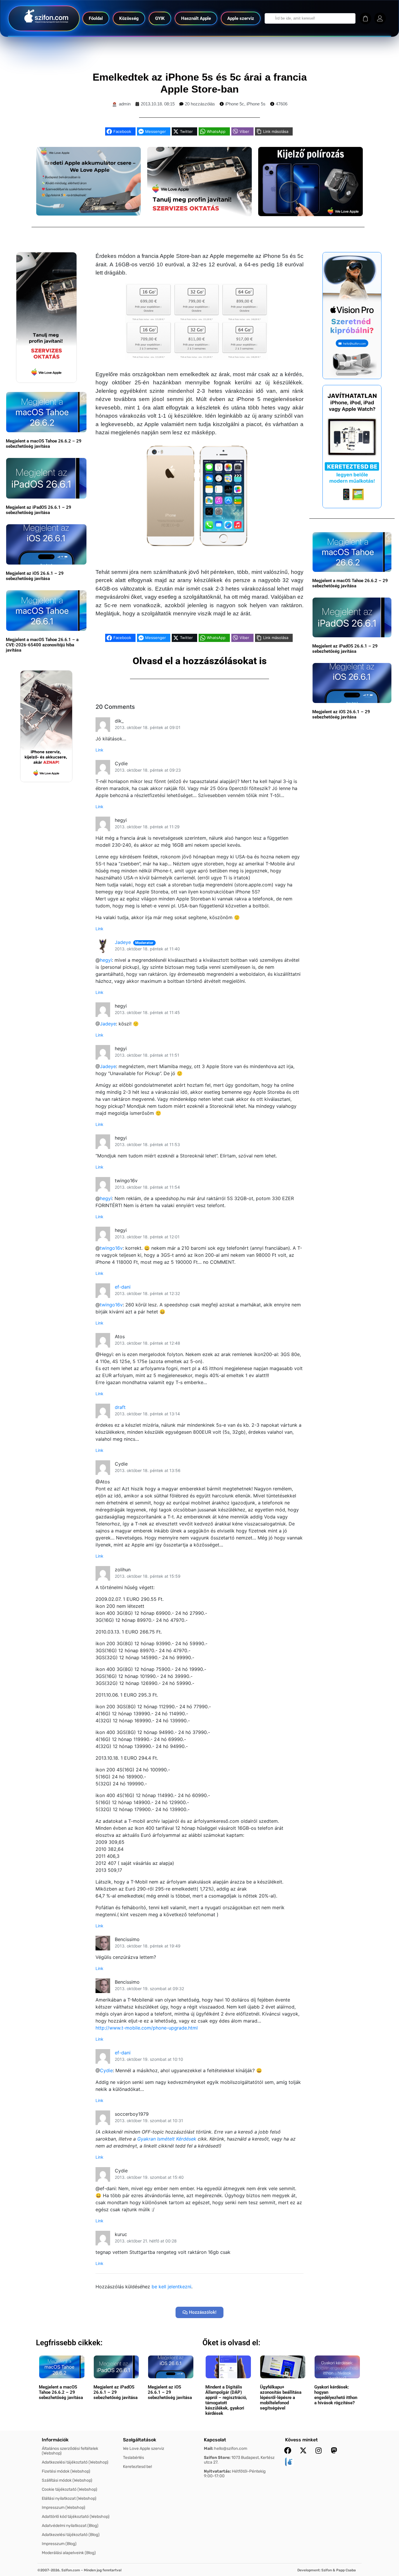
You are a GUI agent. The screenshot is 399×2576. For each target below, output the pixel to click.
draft (120, 1407)
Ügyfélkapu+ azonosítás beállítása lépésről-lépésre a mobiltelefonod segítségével (281, 2398)
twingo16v (111, 1248)
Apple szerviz (241, 18)
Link (99, 750)
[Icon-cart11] (365, 18)
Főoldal (96, 18)
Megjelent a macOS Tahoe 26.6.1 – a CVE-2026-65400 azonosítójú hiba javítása (42, 645)
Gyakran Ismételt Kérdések (167, 2139)
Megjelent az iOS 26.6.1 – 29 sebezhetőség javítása (35, 576)
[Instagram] (319, 2450)
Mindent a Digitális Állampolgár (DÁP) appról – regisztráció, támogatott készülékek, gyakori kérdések (226, 2400)
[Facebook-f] (288, 2450)
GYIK (160, 18)
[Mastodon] (334, 2450)
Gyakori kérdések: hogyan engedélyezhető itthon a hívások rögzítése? (336, 2395)
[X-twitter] (303, 2450)
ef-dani (123, 1287)
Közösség (129, 18)
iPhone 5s (256, 104)
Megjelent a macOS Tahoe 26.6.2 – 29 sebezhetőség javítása (44, 444)
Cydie (106, 2070)
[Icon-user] (380, 18)
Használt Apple (196, 18)
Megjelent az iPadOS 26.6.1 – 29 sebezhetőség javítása (39, 510)
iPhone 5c (235, 104)
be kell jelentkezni (171, 2287)
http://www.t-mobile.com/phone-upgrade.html (147, 2028)
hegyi (106, 960)
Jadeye (123, 942)
